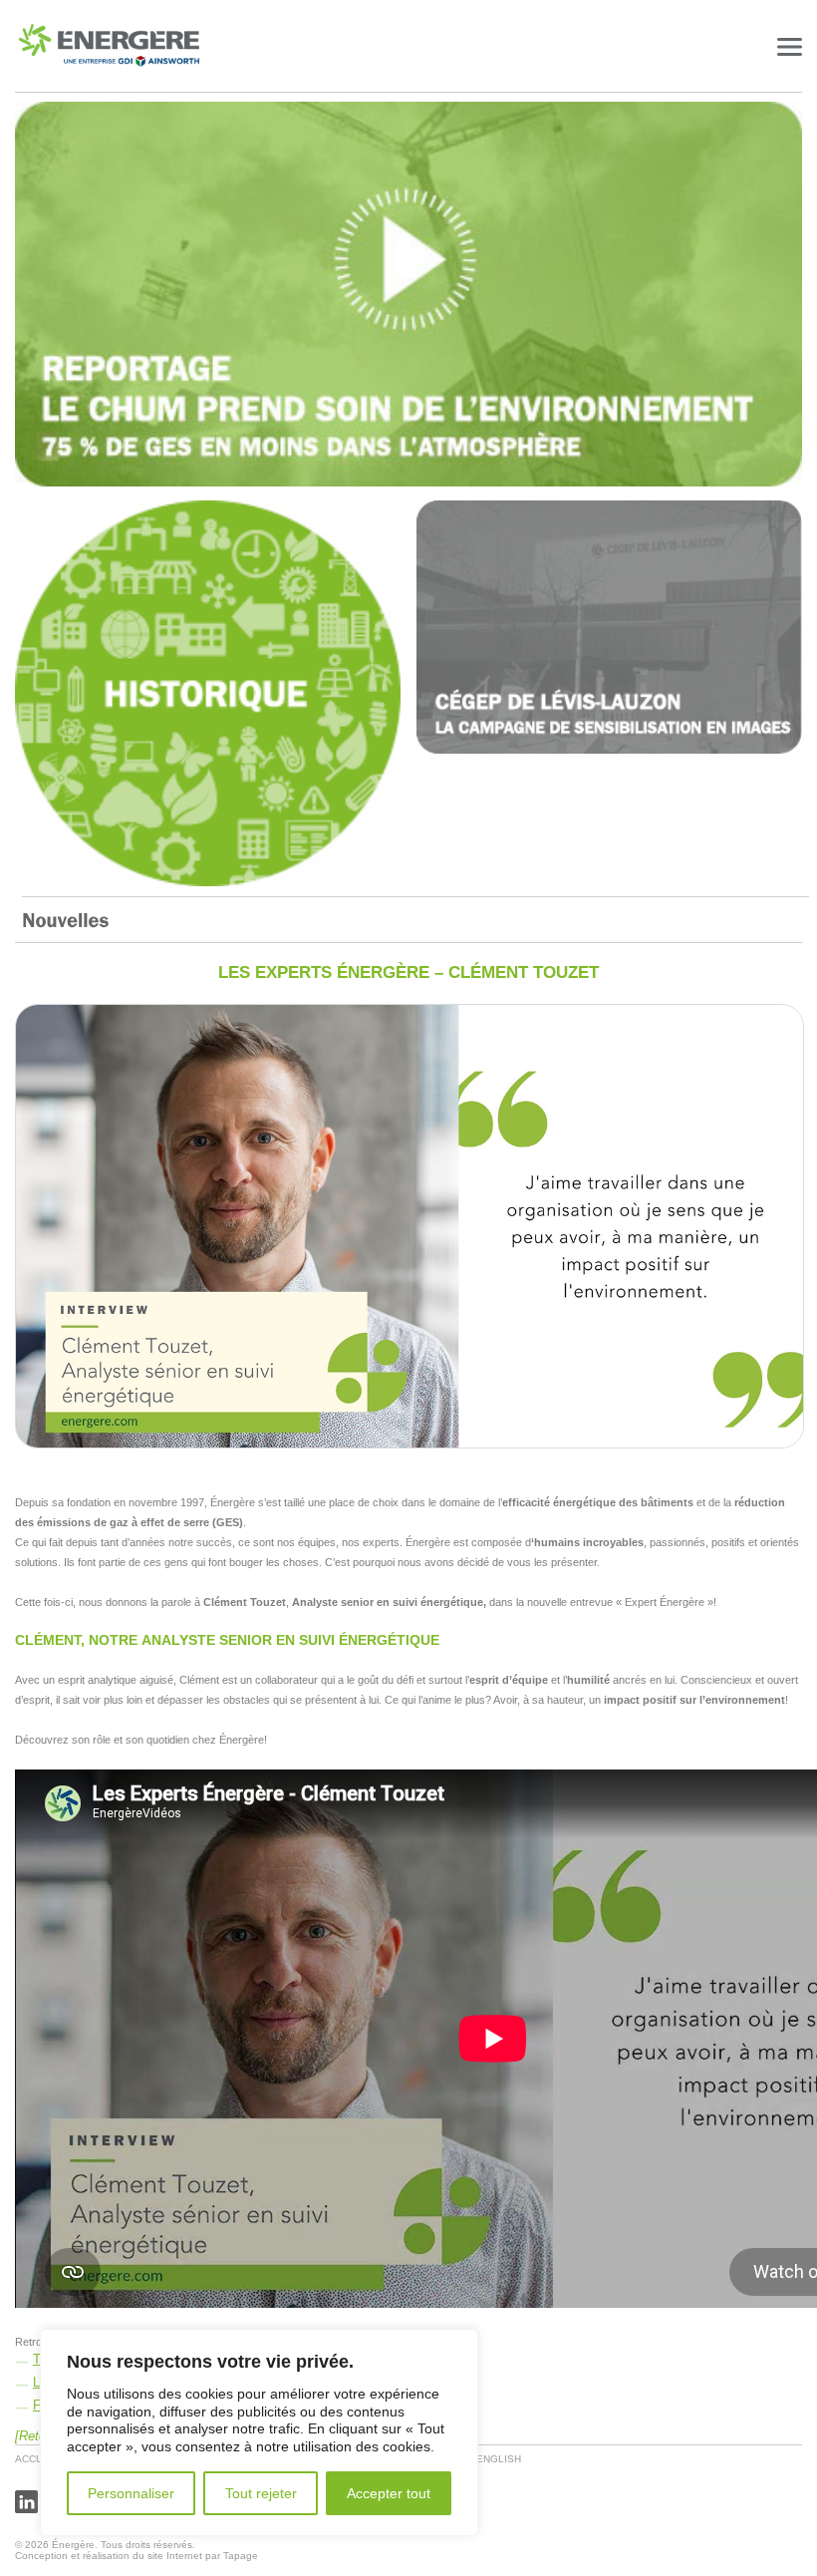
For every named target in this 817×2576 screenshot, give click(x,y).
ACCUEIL (37, 2459)
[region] (259, 2432)
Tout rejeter (261, 2493)
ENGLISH (499, 2459)
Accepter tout (389, 2493)
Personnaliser (131, 2493)
